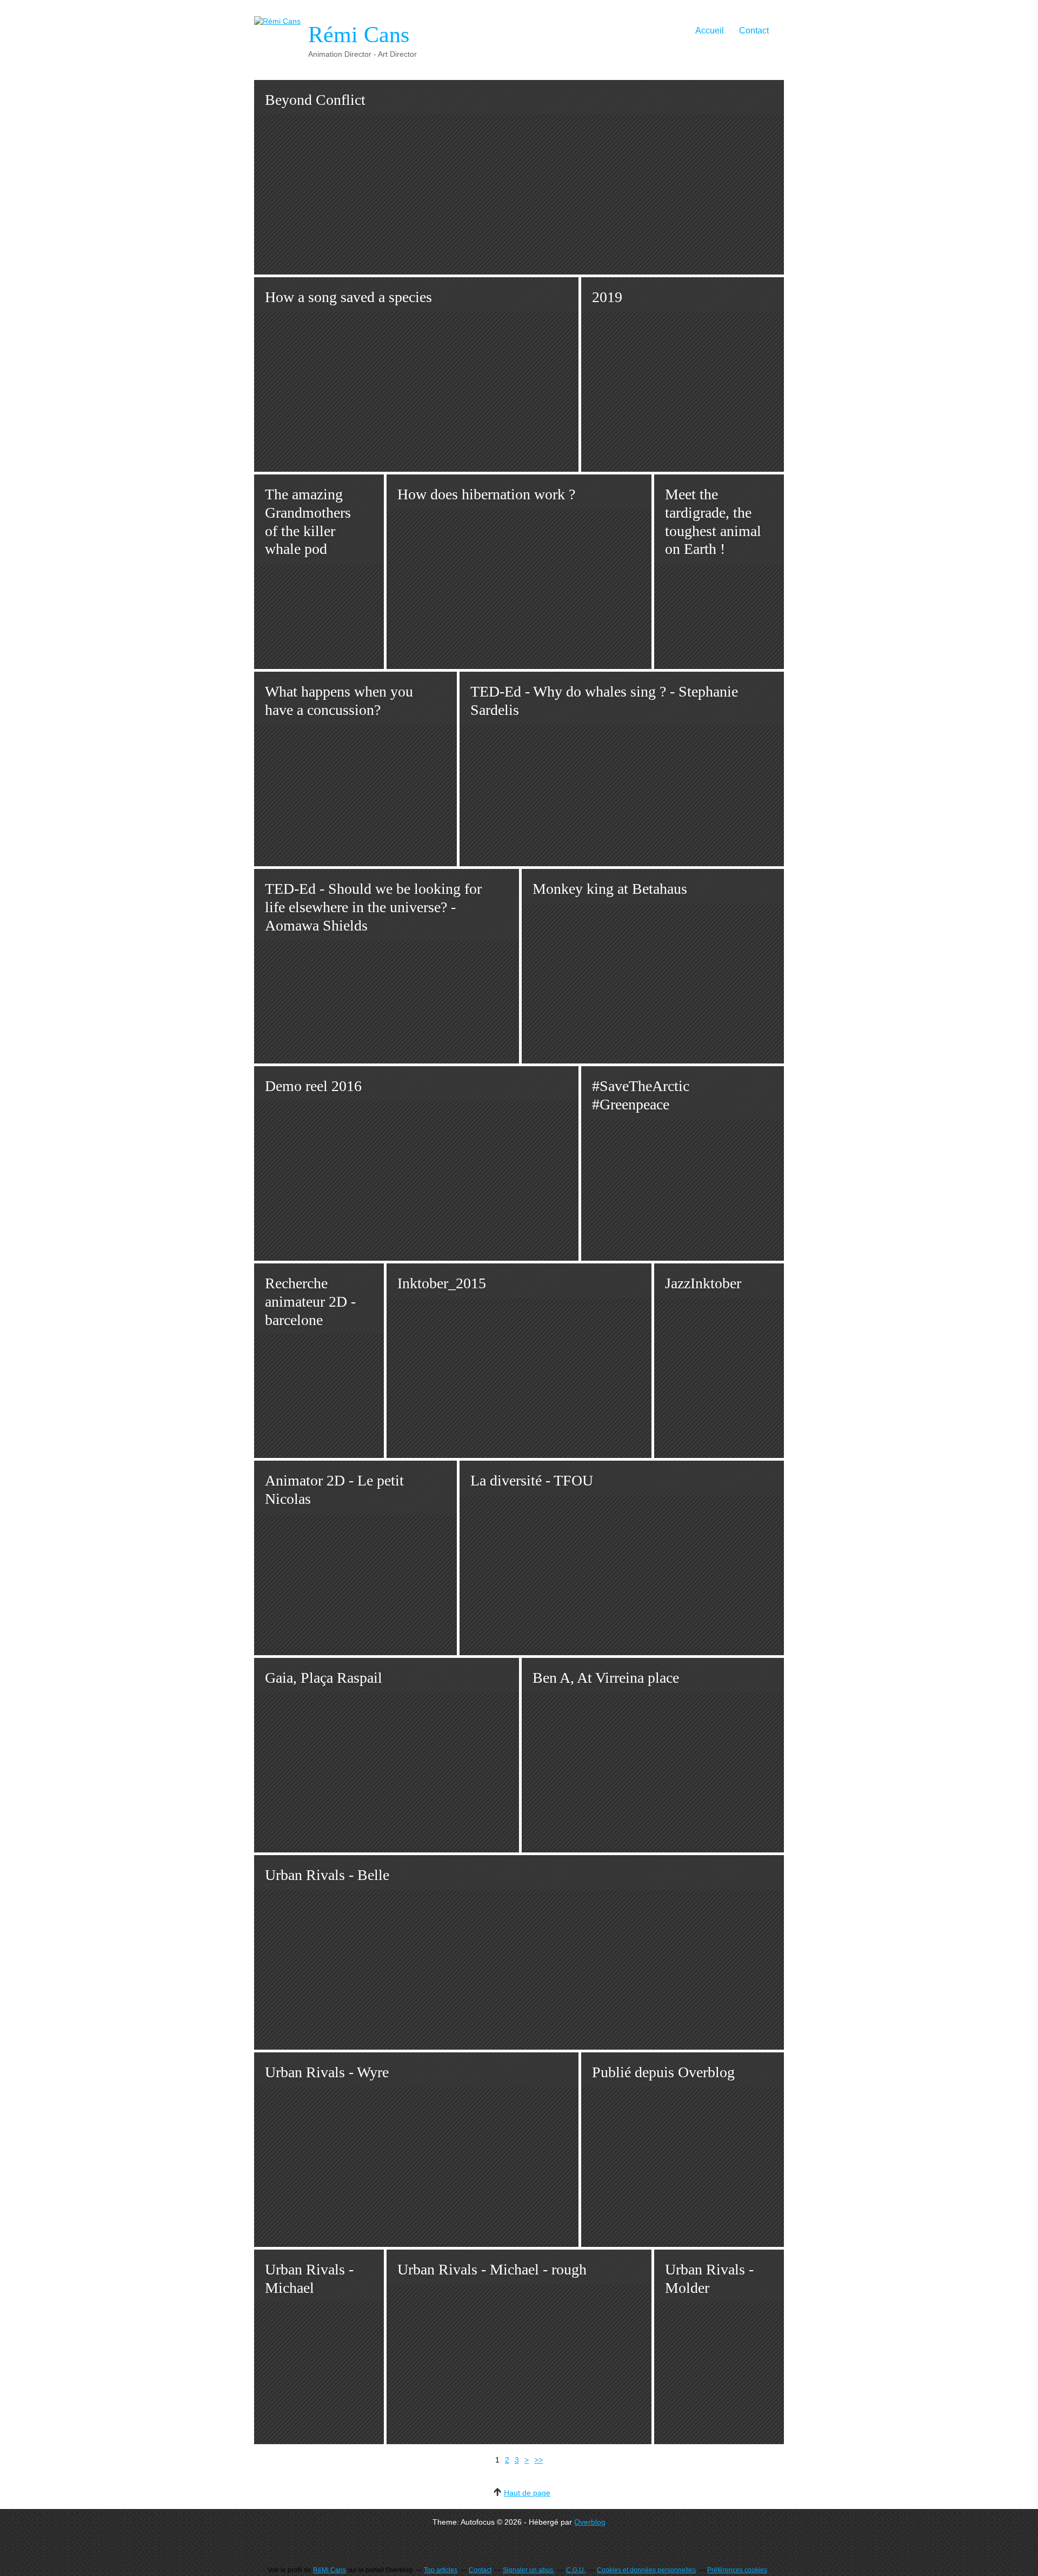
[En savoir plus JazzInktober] (719, 1361)
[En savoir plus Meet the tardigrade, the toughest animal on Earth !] (719, 572)
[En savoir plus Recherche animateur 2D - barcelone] (319, 1361)
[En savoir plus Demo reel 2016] (416, 1163)
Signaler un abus (529, 2570)
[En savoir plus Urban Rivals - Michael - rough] (519, 2347)
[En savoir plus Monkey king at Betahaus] (653, 966)
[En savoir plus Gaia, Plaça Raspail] (387, 1755)
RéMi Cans (330, 2570)
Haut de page (527, 2493)
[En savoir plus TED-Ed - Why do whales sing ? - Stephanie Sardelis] (622, 769)
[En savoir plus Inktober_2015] (519, 1361)
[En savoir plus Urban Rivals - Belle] (519, 1952)
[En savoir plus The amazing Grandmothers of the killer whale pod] (319, 572)
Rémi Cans (359, 35)
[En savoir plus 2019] (683, 374)
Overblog (590, 2522)
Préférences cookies (737, 2570)
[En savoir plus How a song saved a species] (416, 374)
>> (538, 2460)
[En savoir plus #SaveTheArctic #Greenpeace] (683, 1163)
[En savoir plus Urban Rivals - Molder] (719, 2347)
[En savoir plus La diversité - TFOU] (622, 1558)
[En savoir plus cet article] (683, 2150)
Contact (754, 31)
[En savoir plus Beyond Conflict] (519, 177)
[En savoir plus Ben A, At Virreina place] (653, 1755)
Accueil (710, 31)
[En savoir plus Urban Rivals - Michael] (319, 2347)
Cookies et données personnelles (646, 2570)
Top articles (441, 2570)
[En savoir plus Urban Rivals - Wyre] (416, 2150)
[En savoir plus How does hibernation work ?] (519, 572)
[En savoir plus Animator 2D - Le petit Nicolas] (355, 1558)
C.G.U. (576, 2570)
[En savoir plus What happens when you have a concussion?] (355, 769)
